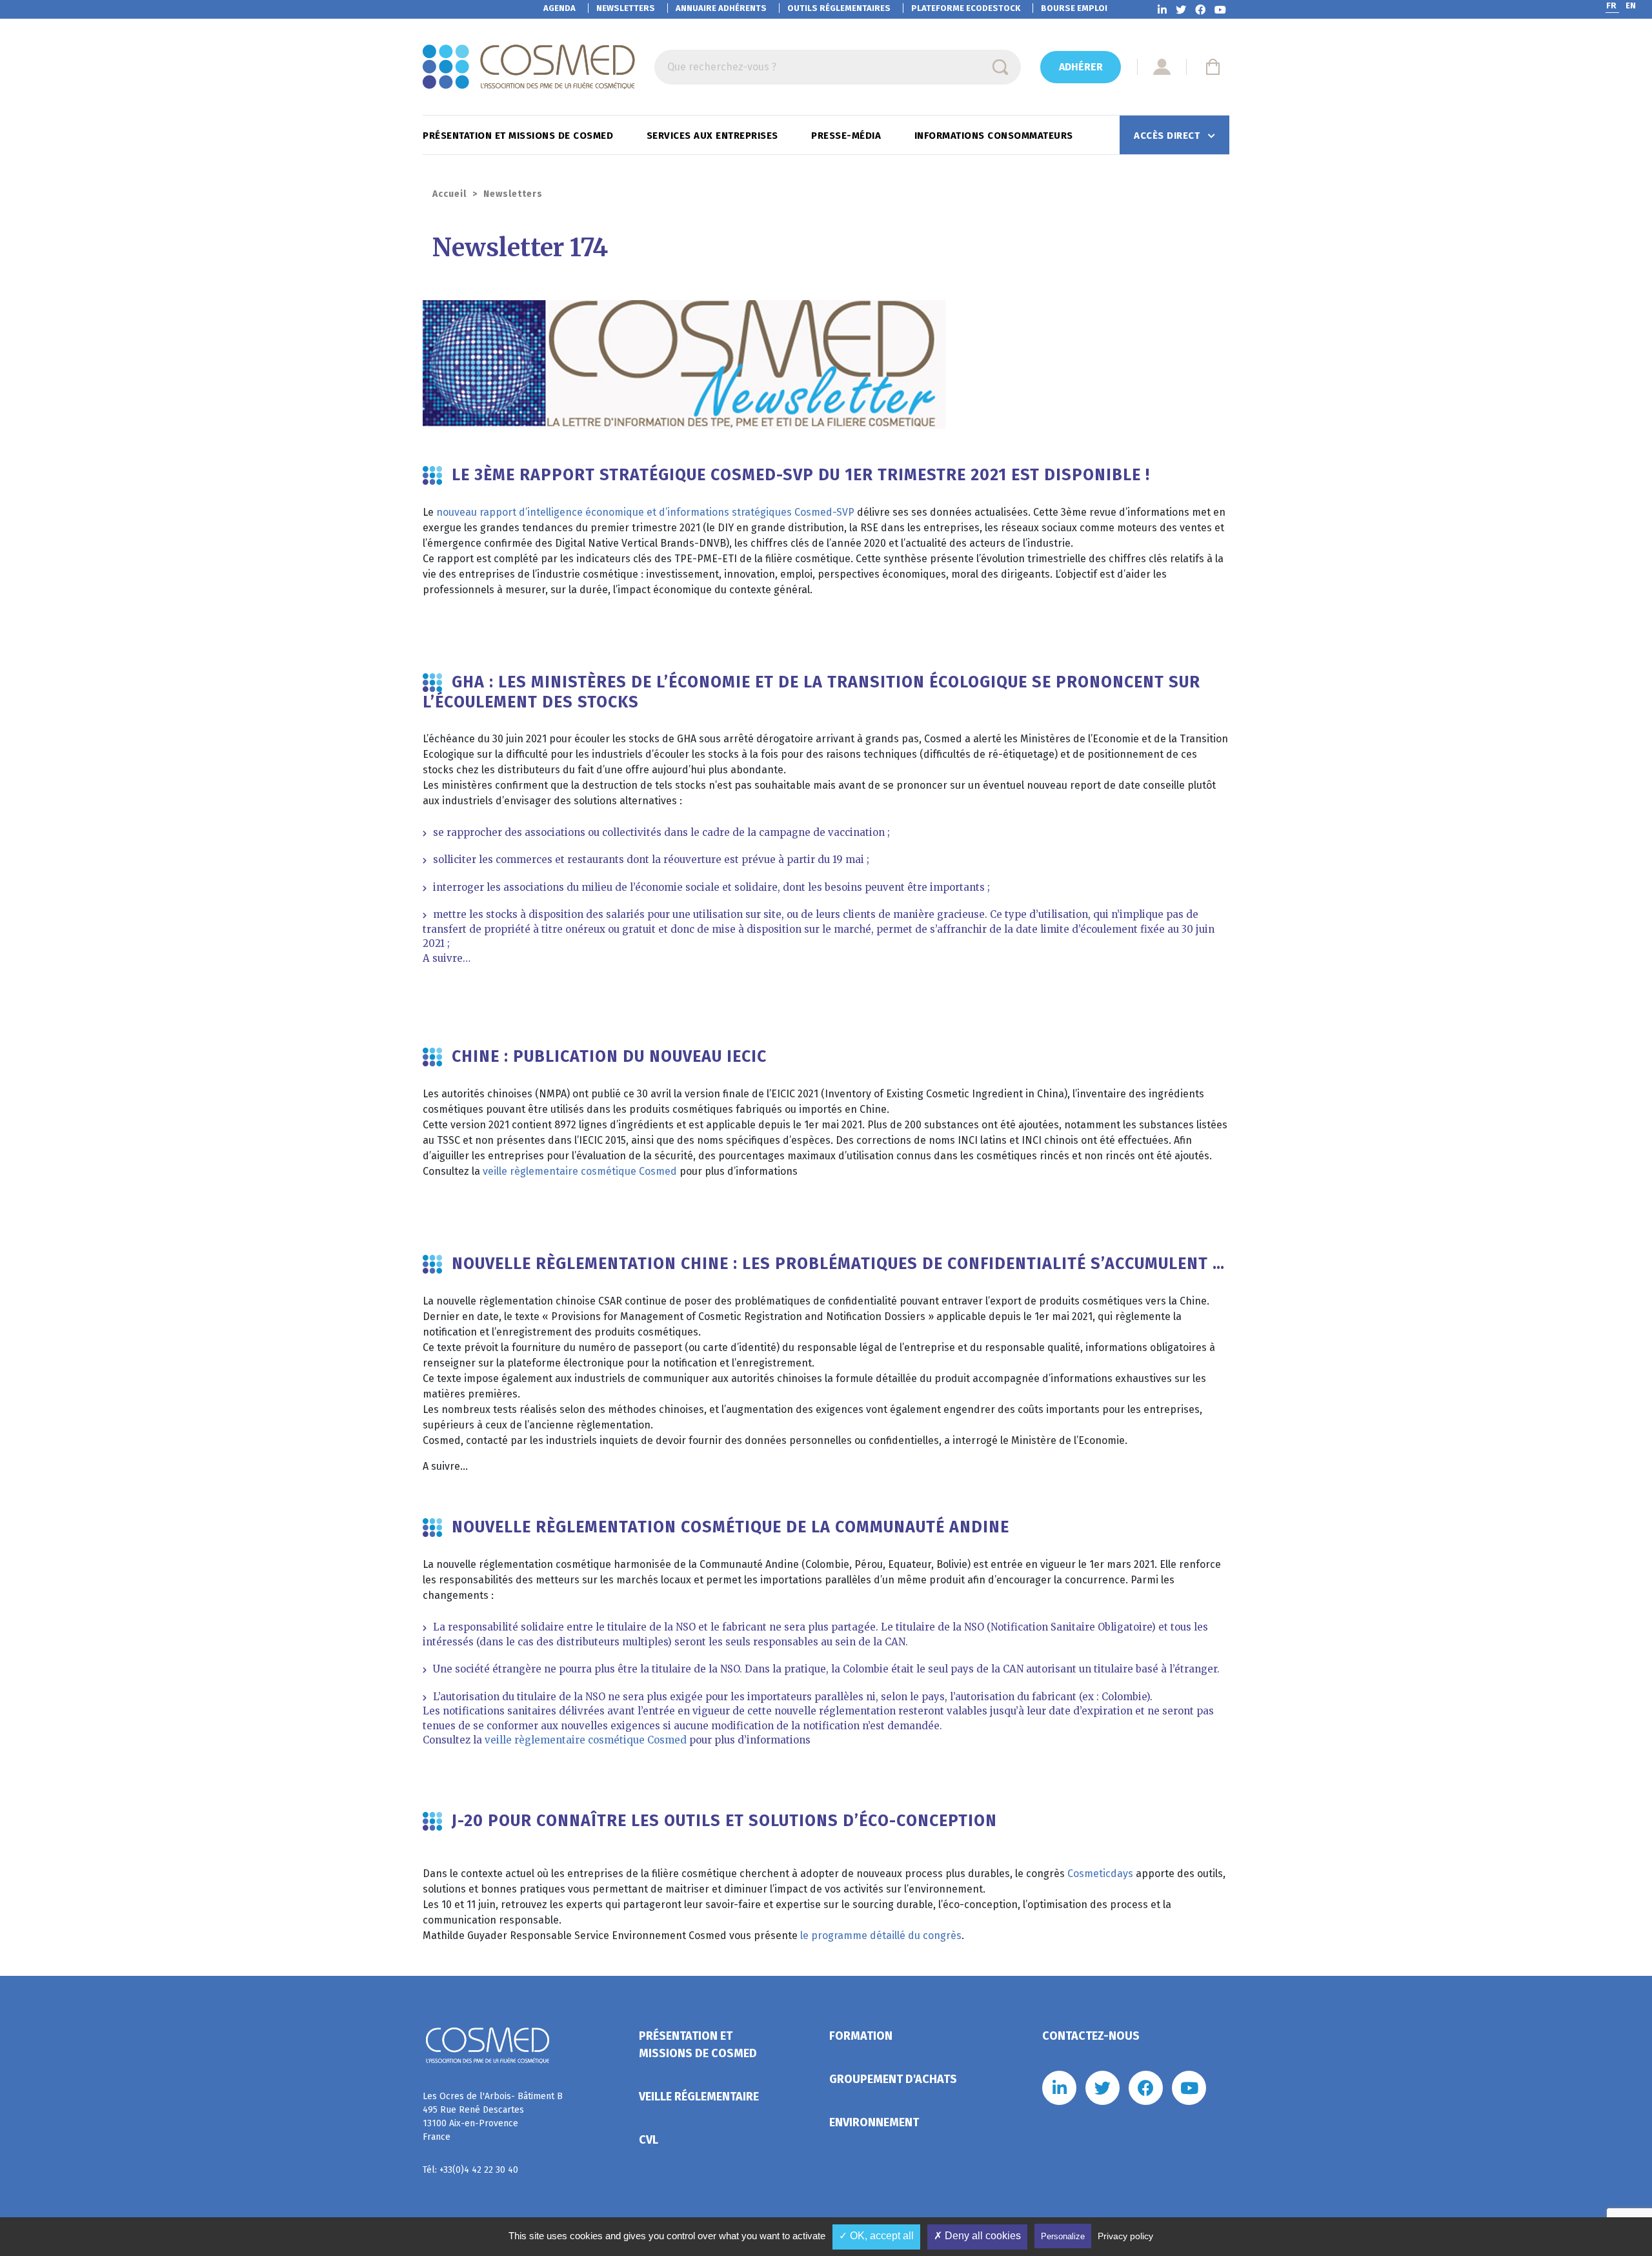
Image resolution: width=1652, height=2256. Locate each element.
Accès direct (1168, 136)
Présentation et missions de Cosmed (519, 136)
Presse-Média (848, 136)
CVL (649, 2140)
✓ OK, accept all (876, 2236)
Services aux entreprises (714, 136)
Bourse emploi (1074, 8)
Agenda (559, 8)
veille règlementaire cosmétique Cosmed (580, 1171)
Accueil (449, 194)
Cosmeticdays (1102, 1874)
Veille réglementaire (699, 2097)
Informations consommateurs (995, 136)
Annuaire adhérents (721, 8)
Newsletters (626, 8)
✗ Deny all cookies (977, 2236)
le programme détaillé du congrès (881, 1936)
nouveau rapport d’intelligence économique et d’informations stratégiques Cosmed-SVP (645, 512)
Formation (861, 2036)
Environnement (874, 2122)
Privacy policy (1125, 2236)
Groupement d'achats (893, 2079)
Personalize (1063, 2236)
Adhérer (1081, 67)
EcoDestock (966, 8)
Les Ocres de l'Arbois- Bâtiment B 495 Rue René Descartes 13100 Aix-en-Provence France (493, 2117)
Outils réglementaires (839, 8)
